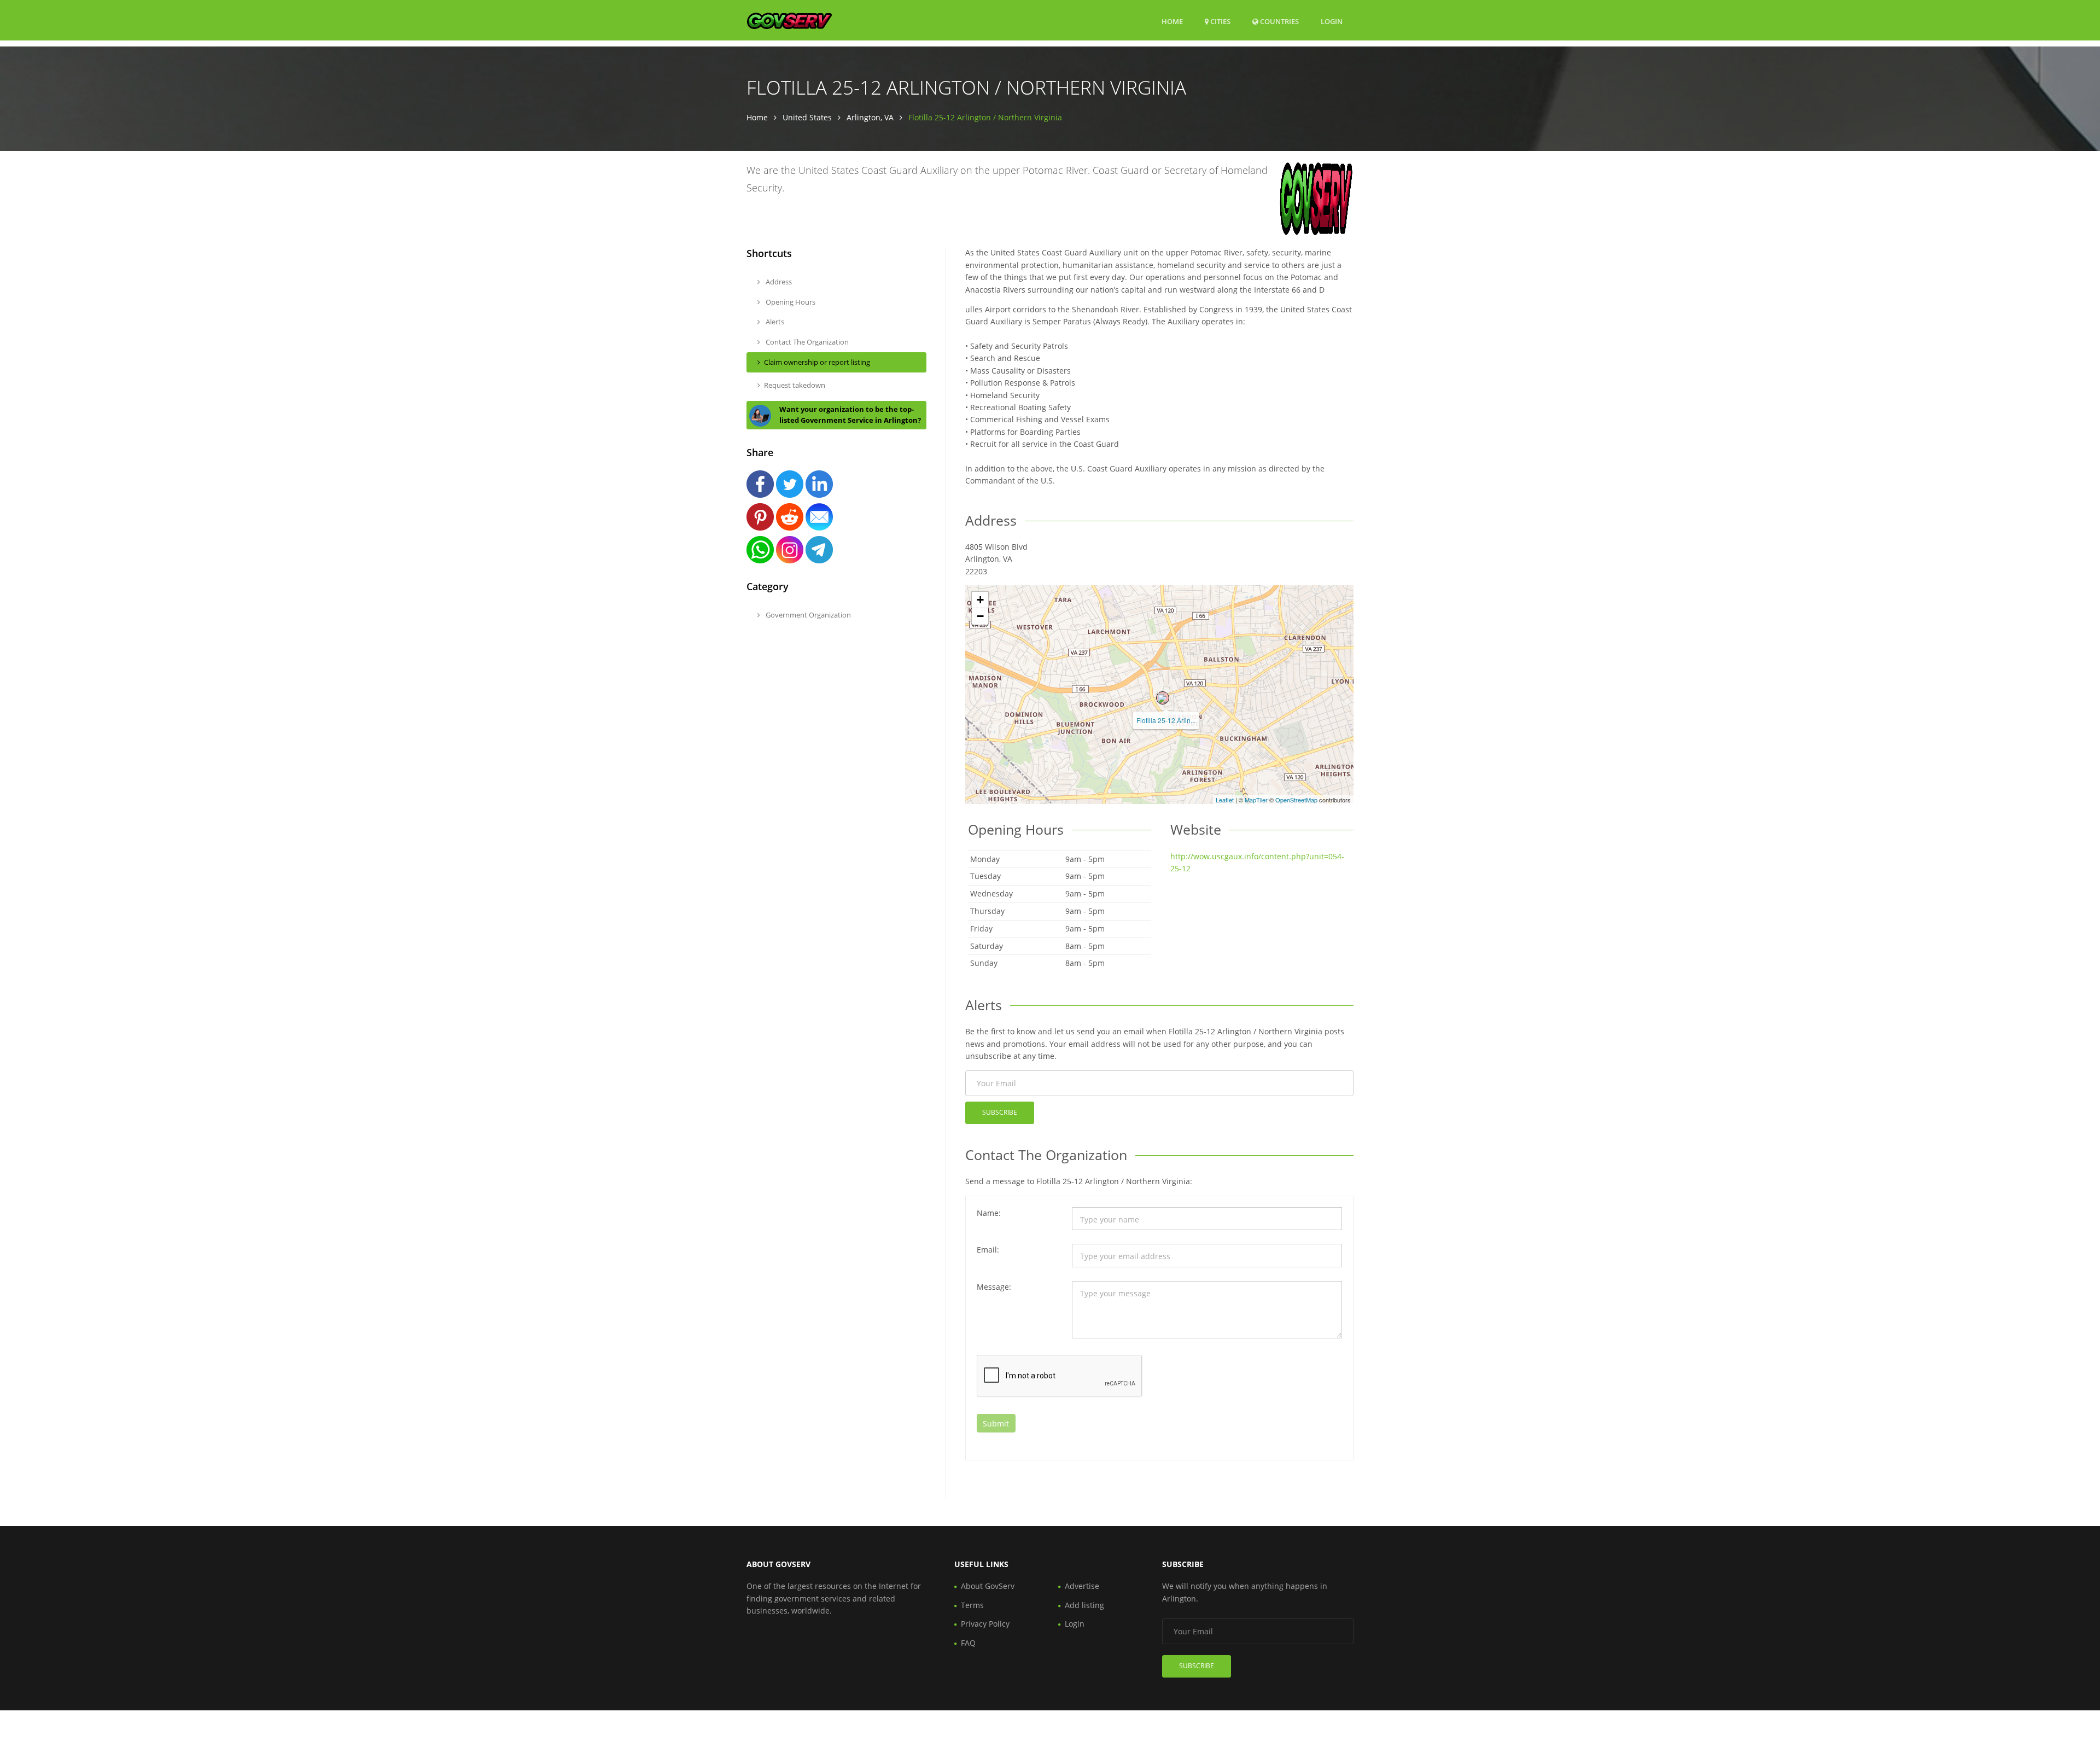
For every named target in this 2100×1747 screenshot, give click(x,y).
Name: (989, 1213)
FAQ (968, 1643)
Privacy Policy (985, 1624)
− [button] (980, 616)
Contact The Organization (806, 342)
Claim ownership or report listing (817, 362)
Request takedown (795, 385)
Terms (972, 1605)
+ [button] (980, 600)
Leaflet (1225, 800)
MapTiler (1256, 800)
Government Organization (807, 615)
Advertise (1082, 1586)
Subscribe (1000, 1112)
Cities (1220, 21)
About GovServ (988, 1586)
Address (778, 282)
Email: (988, 1250)
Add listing (1084, 1605)
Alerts (774, 322)
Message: (994, 1287)
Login (1332, 21)
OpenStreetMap (1296, 800)
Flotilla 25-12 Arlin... (1166, 720)
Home (1172, 21)
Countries (1279, 21)
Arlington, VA (870, 117)
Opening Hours (790, 302)
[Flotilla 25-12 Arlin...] (1163, 698)
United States (807, 117)
